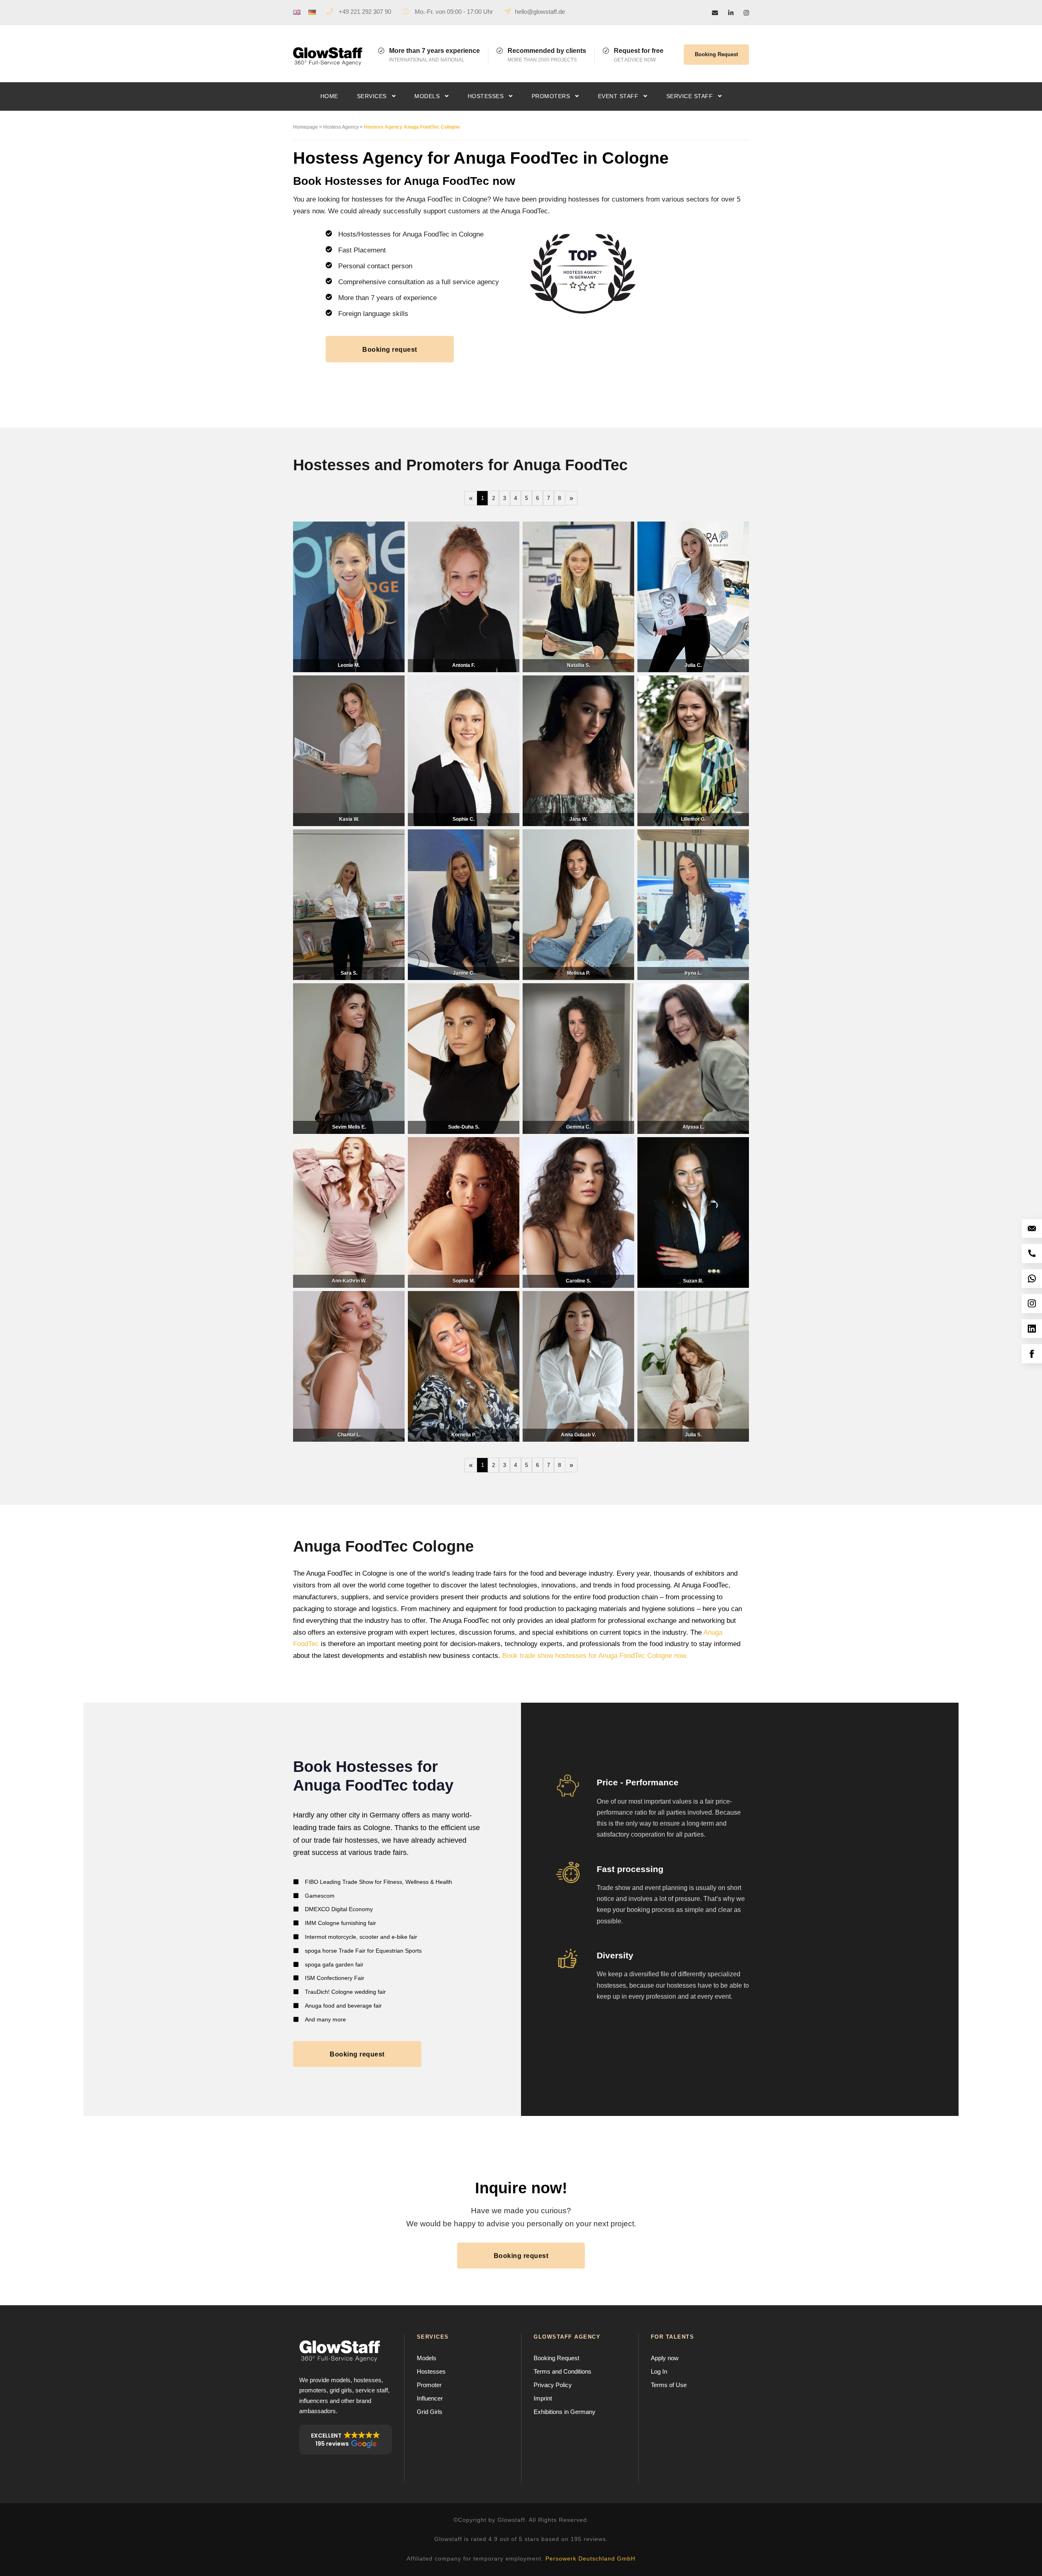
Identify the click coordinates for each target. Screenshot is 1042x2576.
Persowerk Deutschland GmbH (590, 2558)
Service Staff (690, 96)
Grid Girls (430, 2412)
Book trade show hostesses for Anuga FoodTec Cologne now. (595, 1656)
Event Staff (618, 96)
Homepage (305, 127)
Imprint (543, 2398)
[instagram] (746, 13)
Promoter (429, 2385)
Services (372, 96)
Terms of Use (669, 2385)
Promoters (551, 96)
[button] (346, 2440)
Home (329, 96)
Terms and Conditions (563, 2371)
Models (427, 96)
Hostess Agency (341, 127)
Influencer (430, 2398)
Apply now (665, 2358)
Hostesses (486, 96)
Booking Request (716, 54)
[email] (715, 13)
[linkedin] (731, 13)
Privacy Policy (553, 2385)
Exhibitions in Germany (565, 2412)
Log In (659, 2371)
